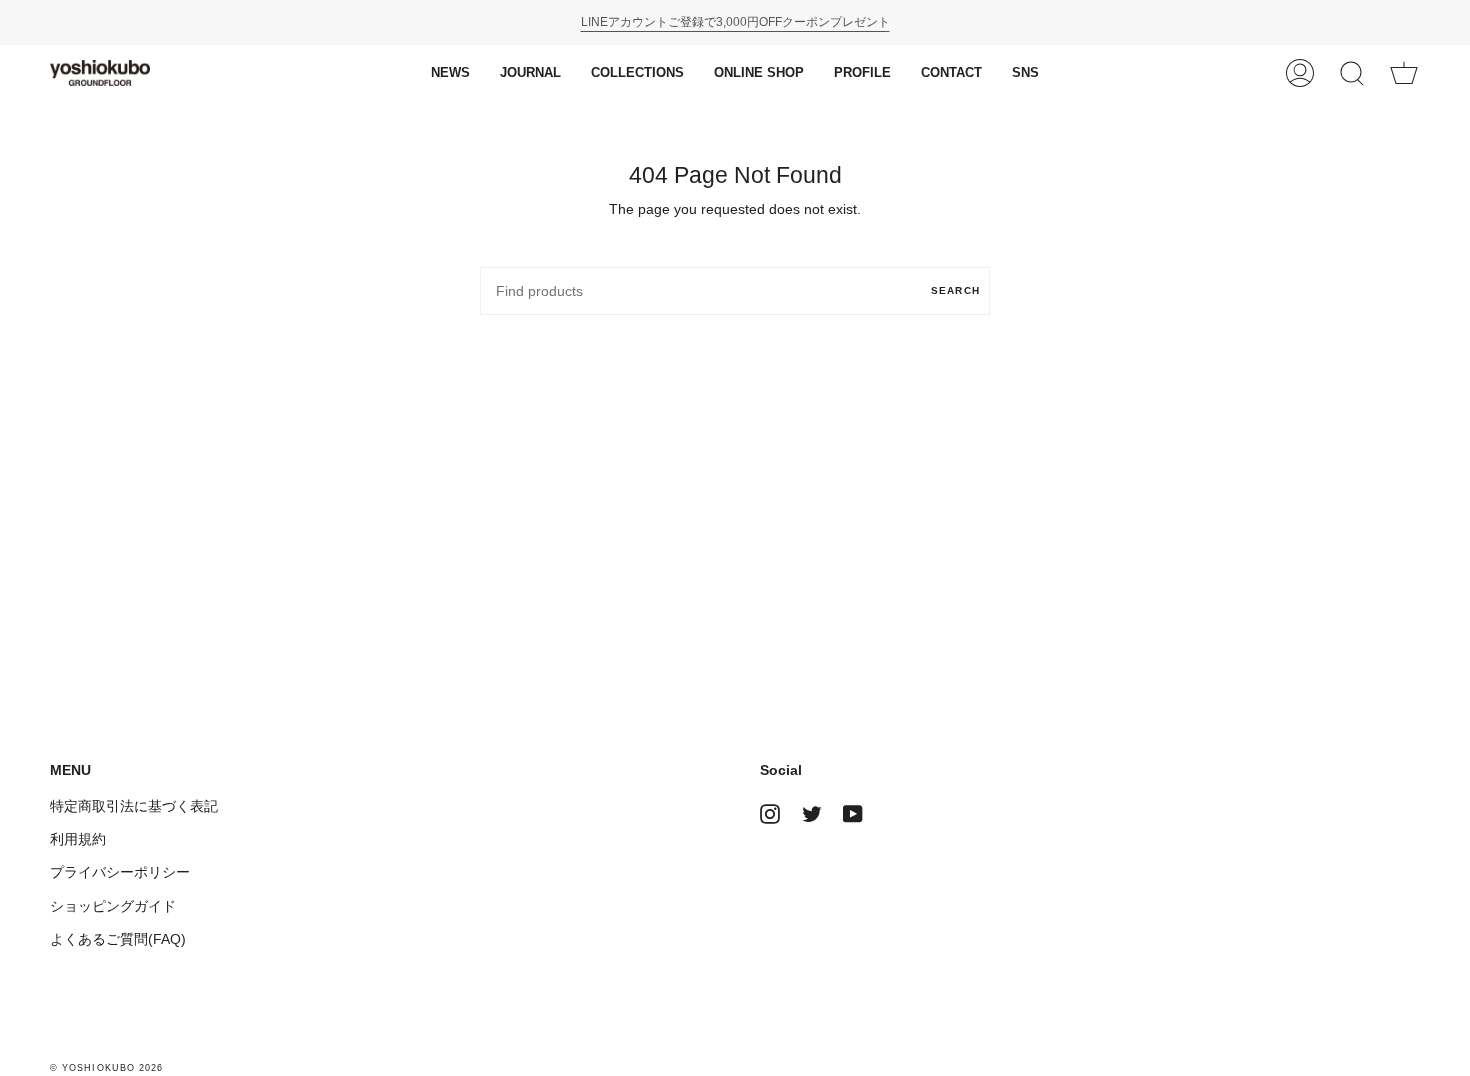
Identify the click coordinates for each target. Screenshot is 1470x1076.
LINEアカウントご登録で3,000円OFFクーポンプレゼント (735, 22)
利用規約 (78, 839)
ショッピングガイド (113, 906)
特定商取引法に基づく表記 (134, 806)
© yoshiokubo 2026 (106, 1068)
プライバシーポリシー (120, 872)
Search (955, 290)
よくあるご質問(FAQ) (118, 939)
